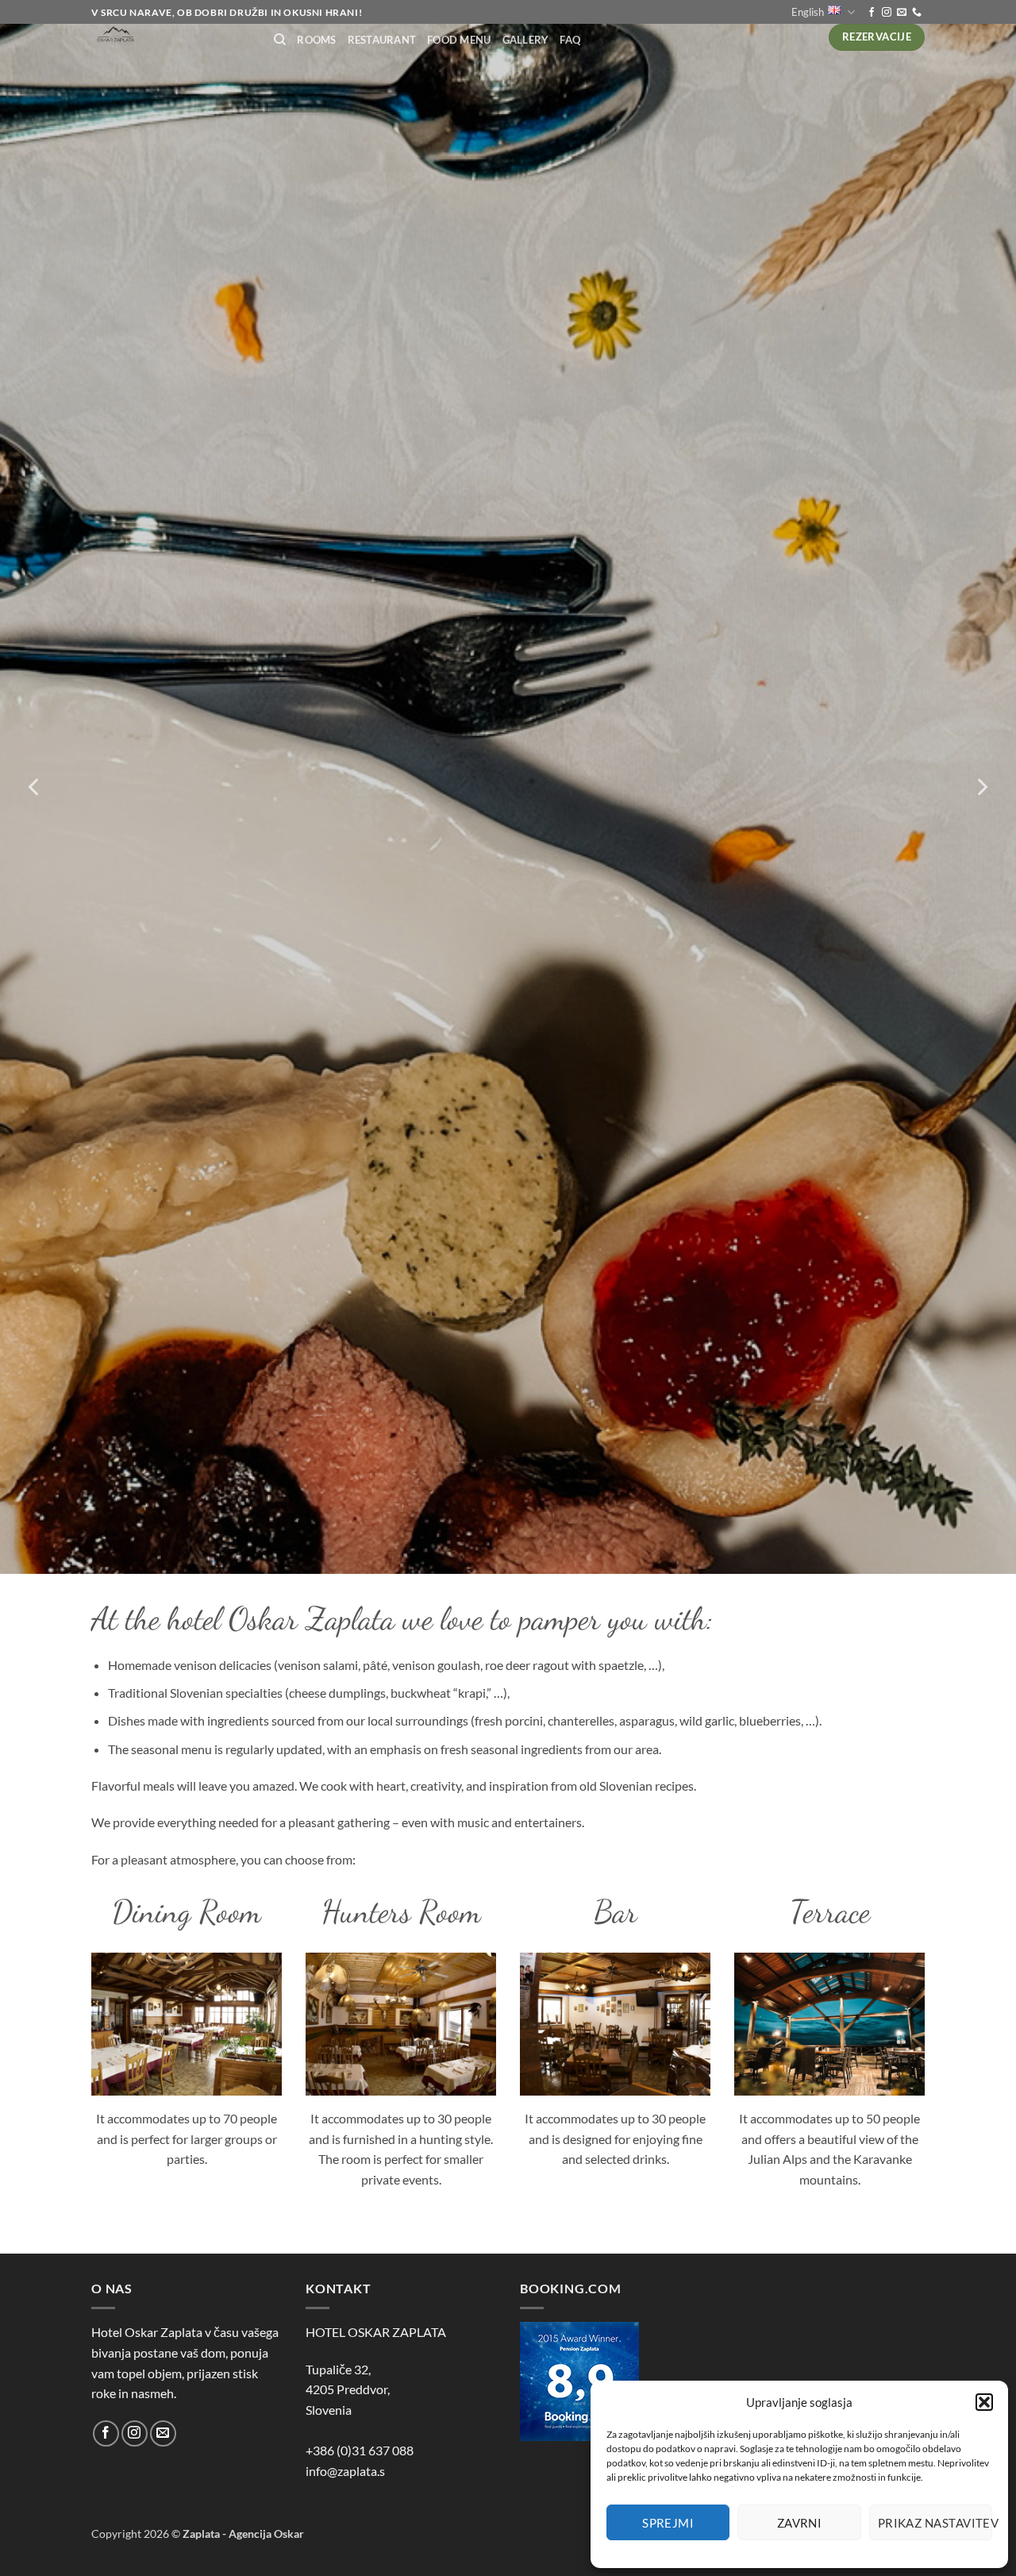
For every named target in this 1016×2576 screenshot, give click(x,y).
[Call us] (917, 13)
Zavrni (800, 2523)
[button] (984, 2402)
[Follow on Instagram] (887, 13)
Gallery (526, 40)
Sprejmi (668, 2523)
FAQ (570, 40)
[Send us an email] (902, 13)
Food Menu (459, 40)
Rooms (316, 40)
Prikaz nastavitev (935, 2523)
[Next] (981, 787)
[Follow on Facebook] (872, 13)
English (808, 12)
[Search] (280, 40)
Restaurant (382, 40)
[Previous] (35, 787)
